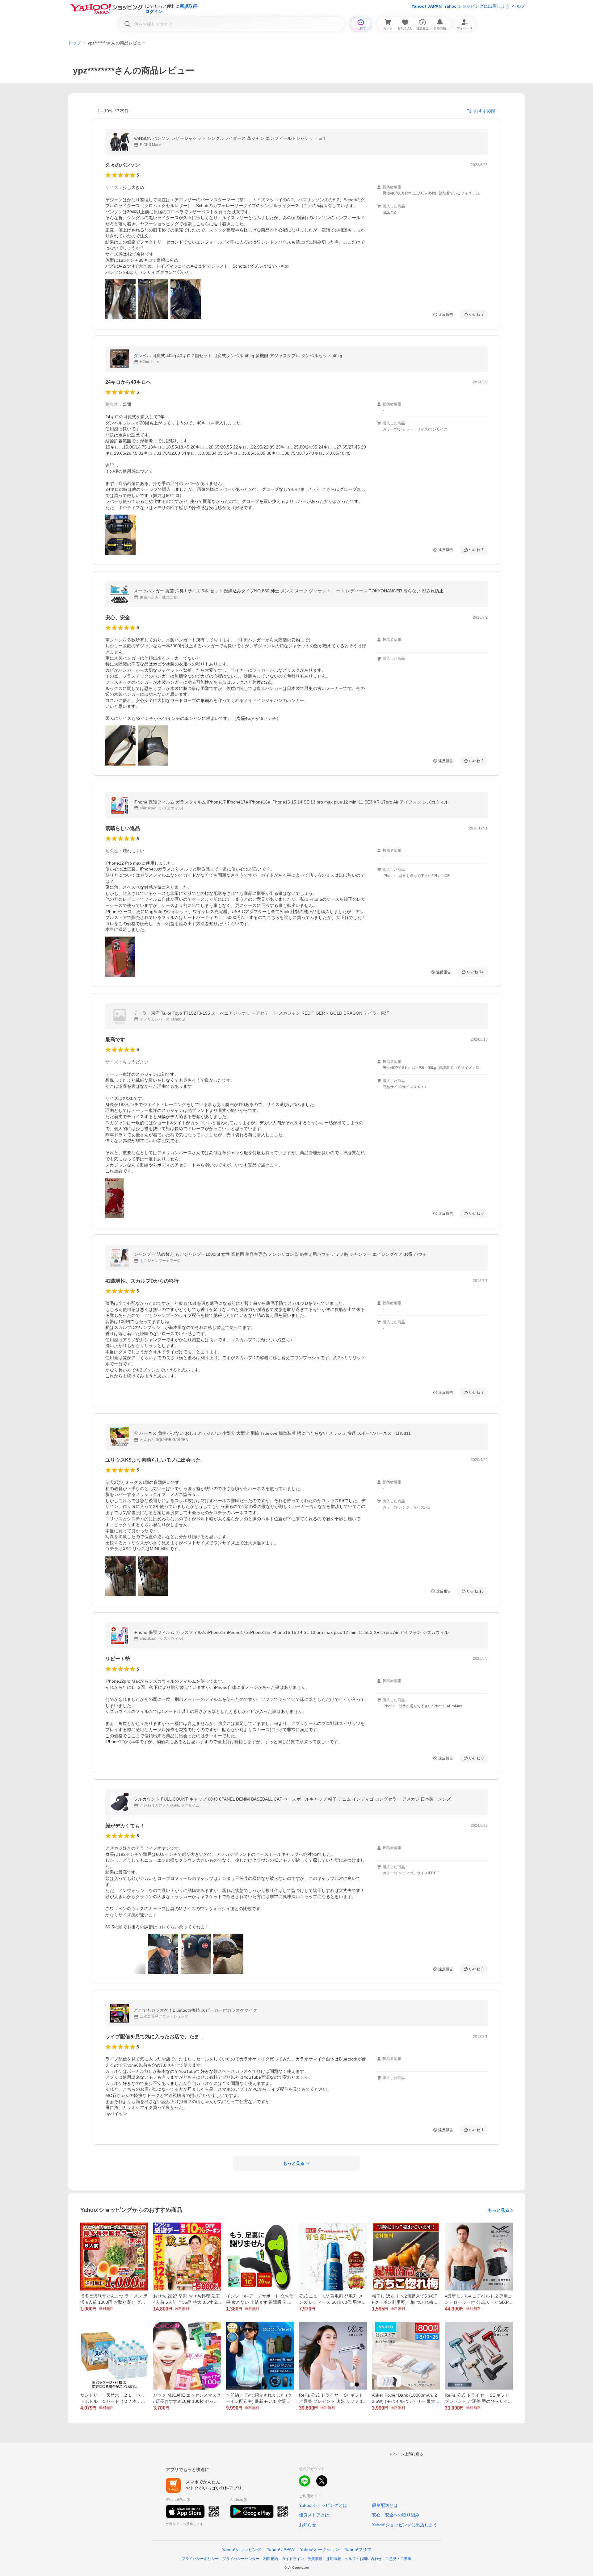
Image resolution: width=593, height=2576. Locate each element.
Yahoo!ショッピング (242, 2549)
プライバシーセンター (241, 2559)
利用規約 (271, 2559)
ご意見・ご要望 (398, 2559)
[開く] (120, 299)
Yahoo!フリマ (358, 2549)
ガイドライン (293, 2559)
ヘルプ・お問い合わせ (363, 2559)
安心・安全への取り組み (396, 2515)
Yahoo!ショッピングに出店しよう (477, 6)
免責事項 (315, 2559)
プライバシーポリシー (200, 2559)
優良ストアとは (314, 2515)
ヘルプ (519, 6)
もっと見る (498, 2210)
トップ (74, 43)
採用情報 (334, 2559)
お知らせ (308, 2525)
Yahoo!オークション (320, 2549)
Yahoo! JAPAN (427, 6)
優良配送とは (385, 2505)
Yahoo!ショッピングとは (323, 2505)
